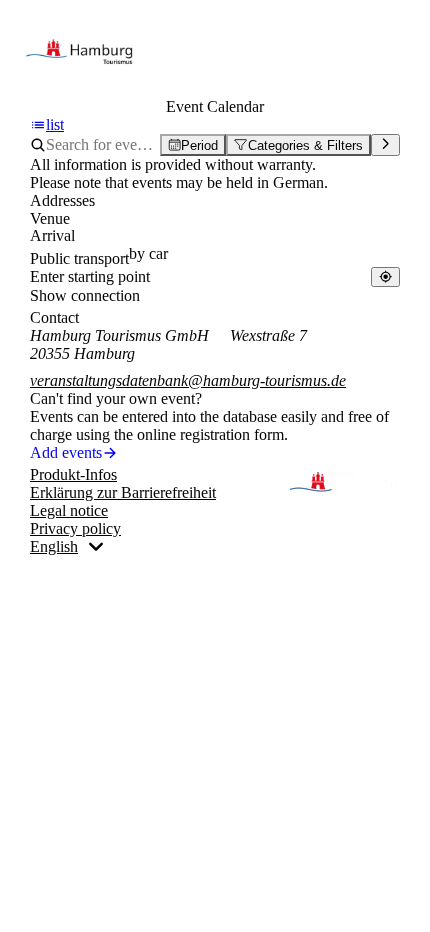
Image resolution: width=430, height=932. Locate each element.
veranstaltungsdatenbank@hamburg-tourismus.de (188, 380)
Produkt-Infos (73, 474)
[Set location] (385, 276)
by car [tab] (148, 253)
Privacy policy (75, 528)
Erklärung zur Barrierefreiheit (123, 492)
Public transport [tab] (79, 258)
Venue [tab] (50, 218)
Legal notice (69, 510)
